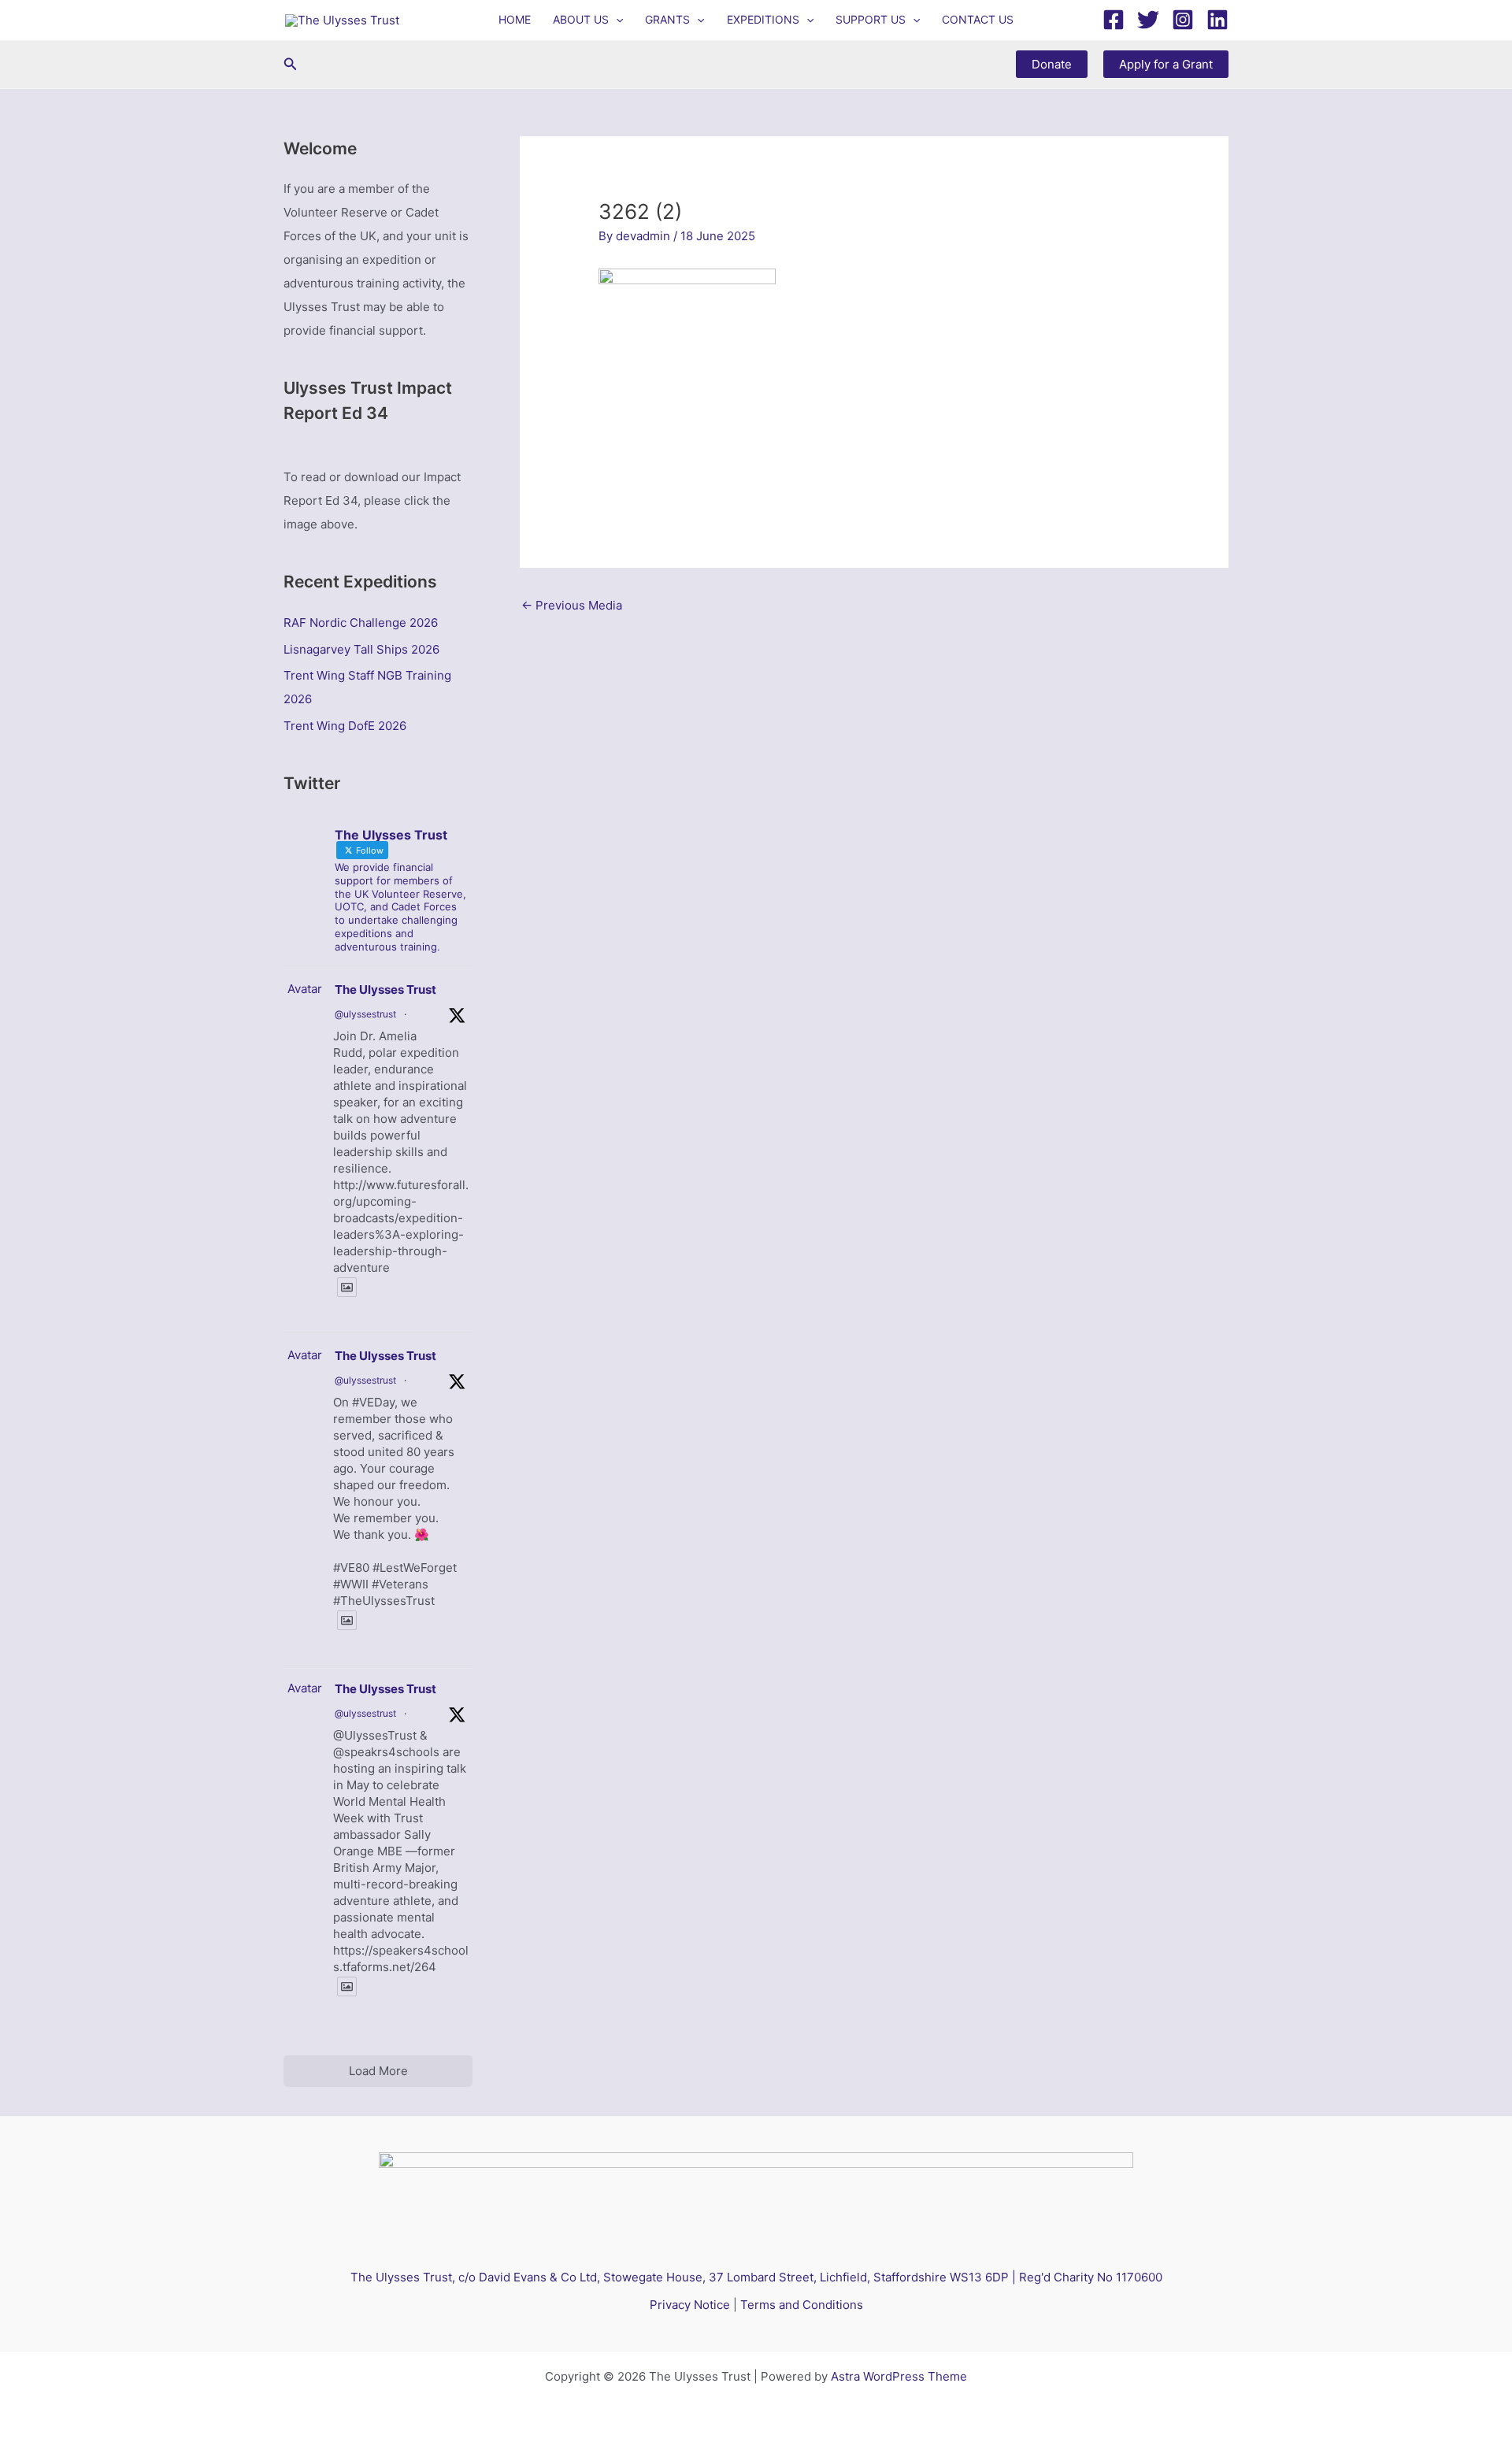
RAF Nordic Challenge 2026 (361, 623)
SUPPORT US (871, 19)
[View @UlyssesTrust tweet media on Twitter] (347, 1287)
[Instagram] (1183, 20)
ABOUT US (581, 19)
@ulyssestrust (365, 1014)
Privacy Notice (690, 2305)
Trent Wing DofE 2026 (345, 726)
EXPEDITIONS (763, 19)
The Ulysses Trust (385, 990)
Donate (1052, 64)
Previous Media (572, 605)
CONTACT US (978, 19)
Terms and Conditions (802, 2305)
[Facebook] (1114, 20)
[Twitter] (1148, 20)
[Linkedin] (1217, 20)
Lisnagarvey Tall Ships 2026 (361, 649)
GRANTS (667, 19)
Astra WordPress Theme (899, 2376)
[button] (616, 20)
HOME (515, 19)
